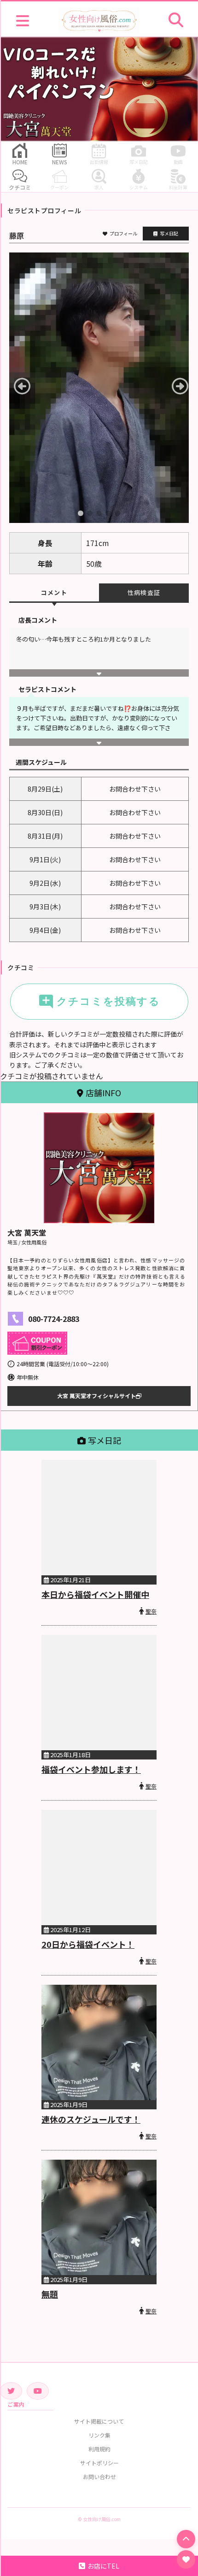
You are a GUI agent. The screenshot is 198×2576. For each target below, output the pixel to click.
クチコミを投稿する (99, 1002)
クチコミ (20, 187)
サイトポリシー (99, 2463)
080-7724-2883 (54, 1319)
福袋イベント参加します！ (91, 1769)
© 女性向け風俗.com (99, 2519)
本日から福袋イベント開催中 (95, 1594)
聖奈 (151, 1611)
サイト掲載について (99, 2421)
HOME (20, 162)
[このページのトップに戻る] (186, 2539)
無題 (50, 2294)
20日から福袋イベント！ (88, 1944)
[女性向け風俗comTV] (38, 2391)
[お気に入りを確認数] (186, 2559)
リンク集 (99, 2435)
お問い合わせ (99, 2477)
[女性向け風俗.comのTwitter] (11, 2391)
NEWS (60, 162)
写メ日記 (169, 233)
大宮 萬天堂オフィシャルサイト (96, 1396)
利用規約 (99, 2449)
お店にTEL (103, 2566)
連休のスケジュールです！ (91, 2119)
